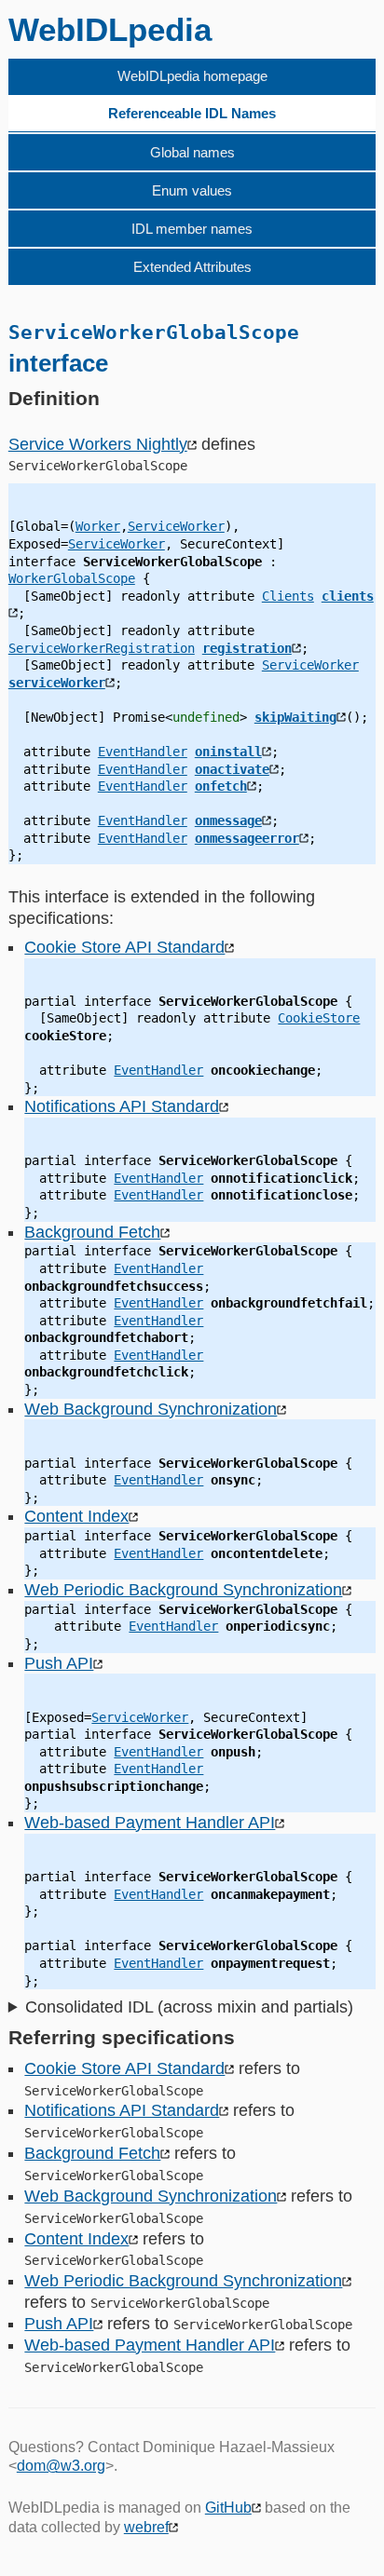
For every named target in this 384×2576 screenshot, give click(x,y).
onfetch (221, 786)
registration (247, 648)
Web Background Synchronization (151, 1409)
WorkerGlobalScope (72, 578)
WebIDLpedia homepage (192, 76)
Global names (192, 152)
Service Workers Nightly (98, 444)
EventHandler (143, 752)
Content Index (76, 1516)
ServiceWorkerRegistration (102, 648)
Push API (59, 1663)
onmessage (228, 820)
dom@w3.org (61, 2466)
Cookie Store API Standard (124, 947)
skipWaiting (295, 717)
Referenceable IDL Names (192, 113)
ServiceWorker (176, 526)
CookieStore (319, 1018)
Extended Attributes (192, 267)
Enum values (192, 190)
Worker (98, 526)
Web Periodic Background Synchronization (183, 1590)
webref (146, 2527)
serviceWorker (57, 683)
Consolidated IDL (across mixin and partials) (189, 2007)
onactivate (232, 769)
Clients (288, 596)
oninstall (228, 752)
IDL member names (192, 229)
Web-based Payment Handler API (150, 1823)
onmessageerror (247, 838)
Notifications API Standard (122, 1106)
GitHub (228, 2508)
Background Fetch (92, 1232)
